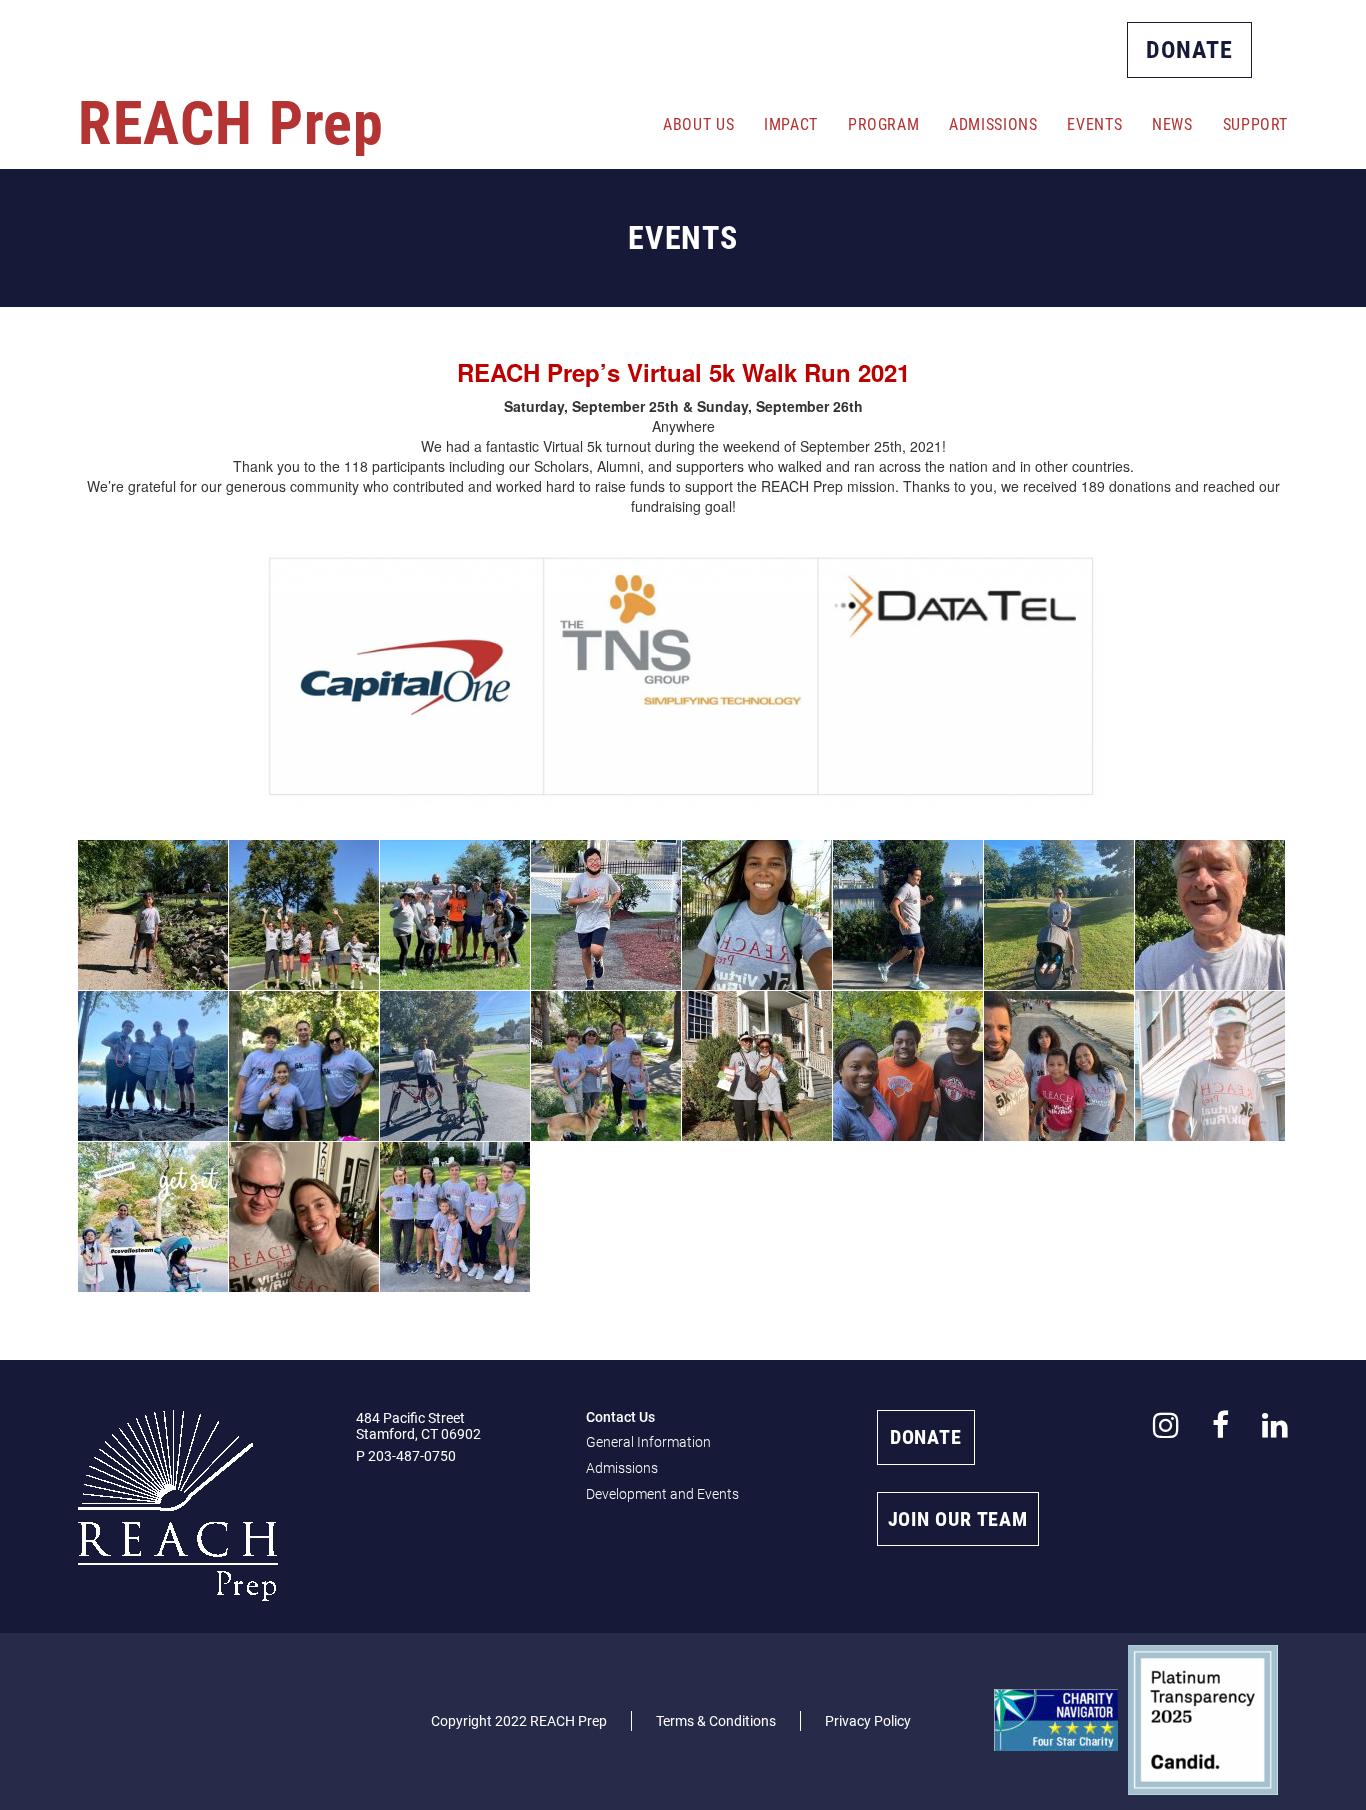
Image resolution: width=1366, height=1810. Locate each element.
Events (1094, 124)
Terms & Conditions (716, 1721)
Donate (1189, 50)
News (1172, 124)
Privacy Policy (868, 1721)
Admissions (993, 124)
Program (883, 124)
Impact (791, 124)
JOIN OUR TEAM (958, 1519)
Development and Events (662, 1494)
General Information (648, 1442)
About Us (698, 124)
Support (1255, 124)
